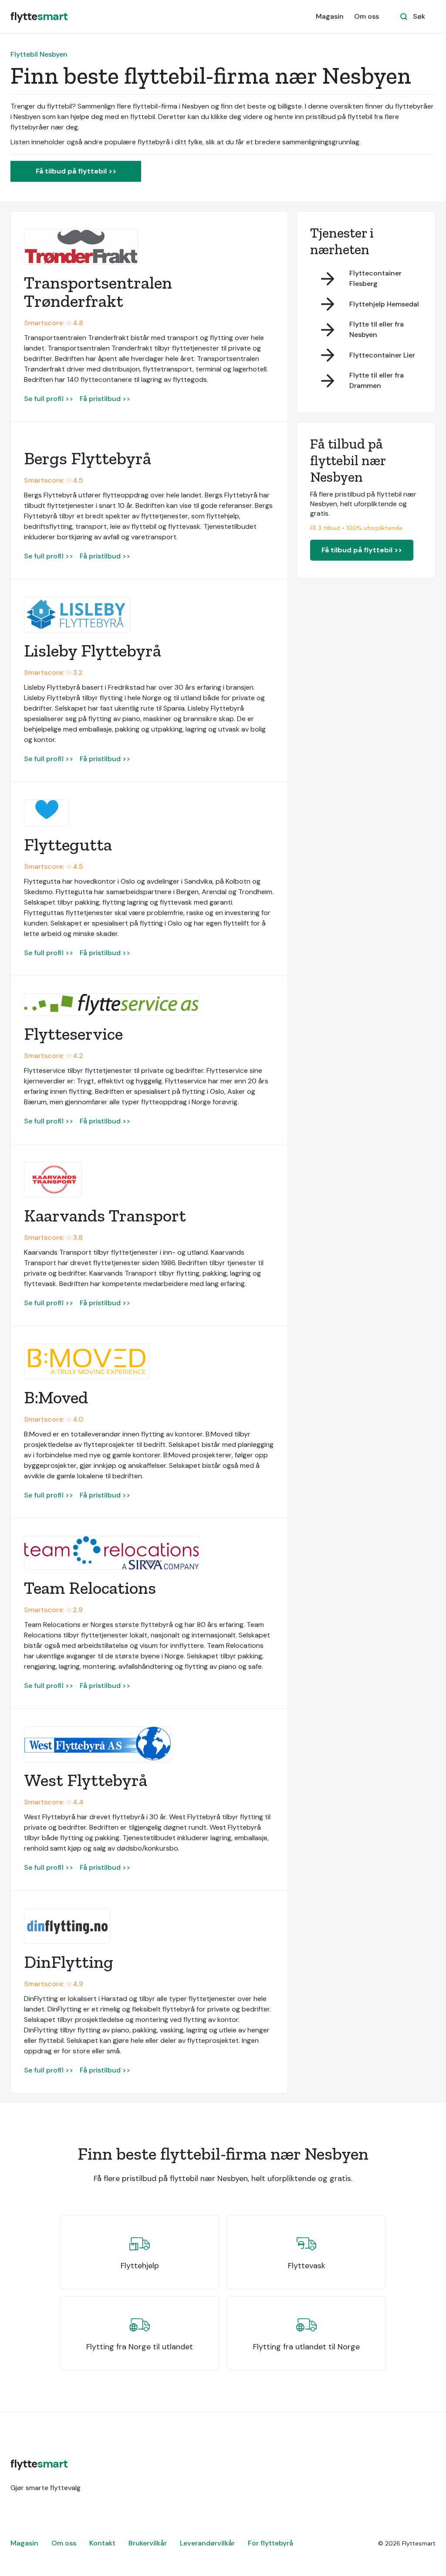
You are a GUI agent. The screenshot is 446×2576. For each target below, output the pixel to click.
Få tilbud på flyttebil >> (76, 171)
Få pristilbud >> (105, 399)
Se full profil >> (49, 399)
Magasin (330, 16)
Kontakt (102, 2543)
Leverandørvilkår (207, 2543)
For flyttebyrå (270, 2543)
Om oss (367, 16)
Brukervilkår (148, 2543)
